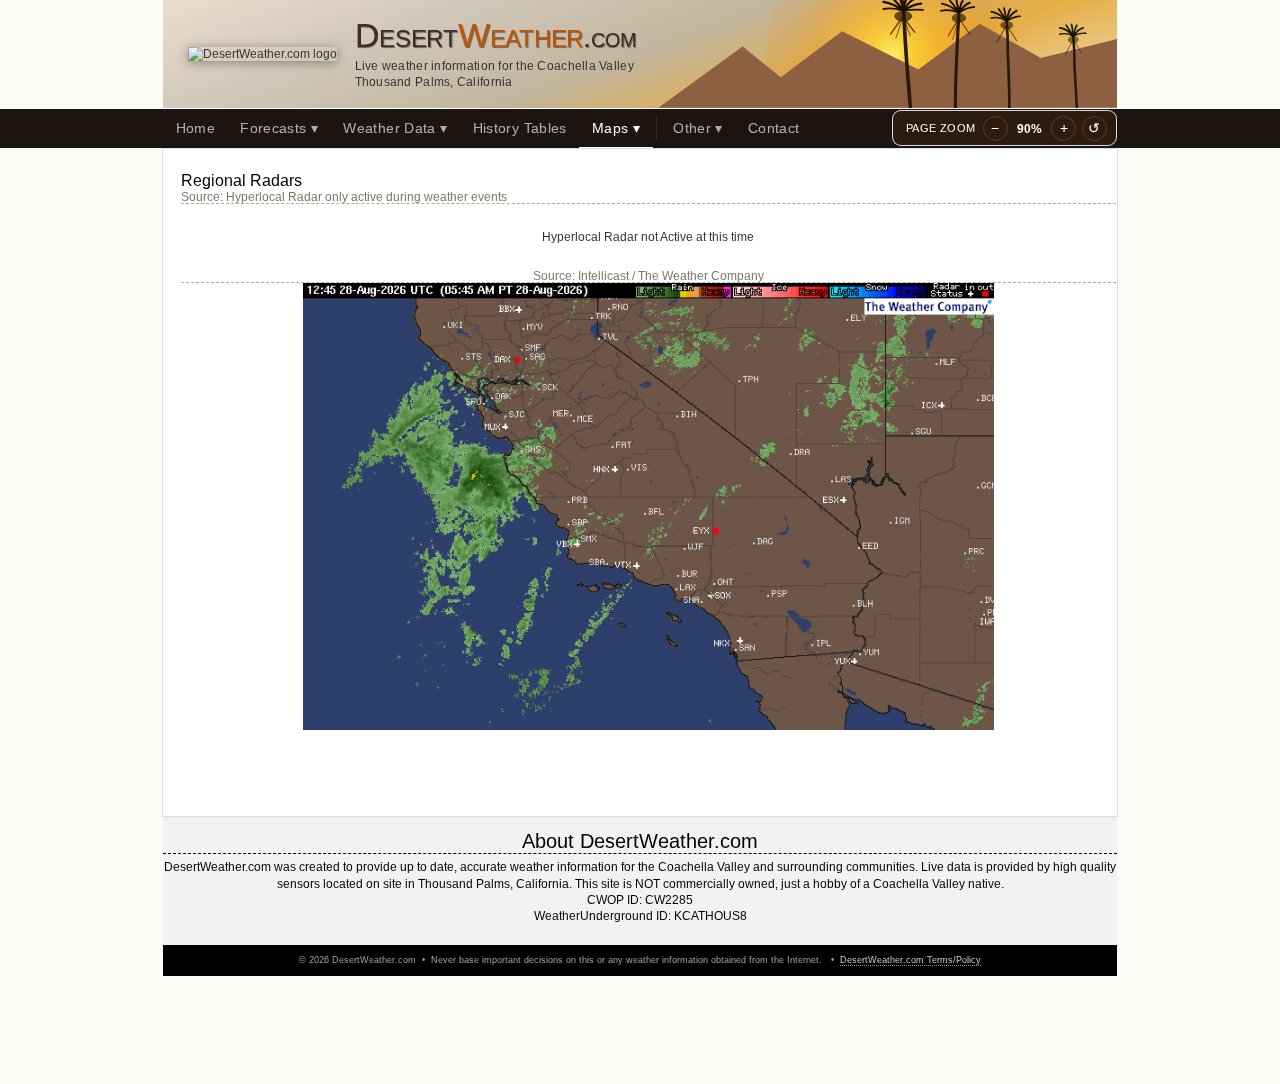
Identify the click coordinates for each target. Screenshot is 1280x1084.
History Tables (520, 128)
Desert (496, 35)
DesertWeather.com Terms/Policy (910, 960)
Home (195, 128)
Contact (774, 128)
